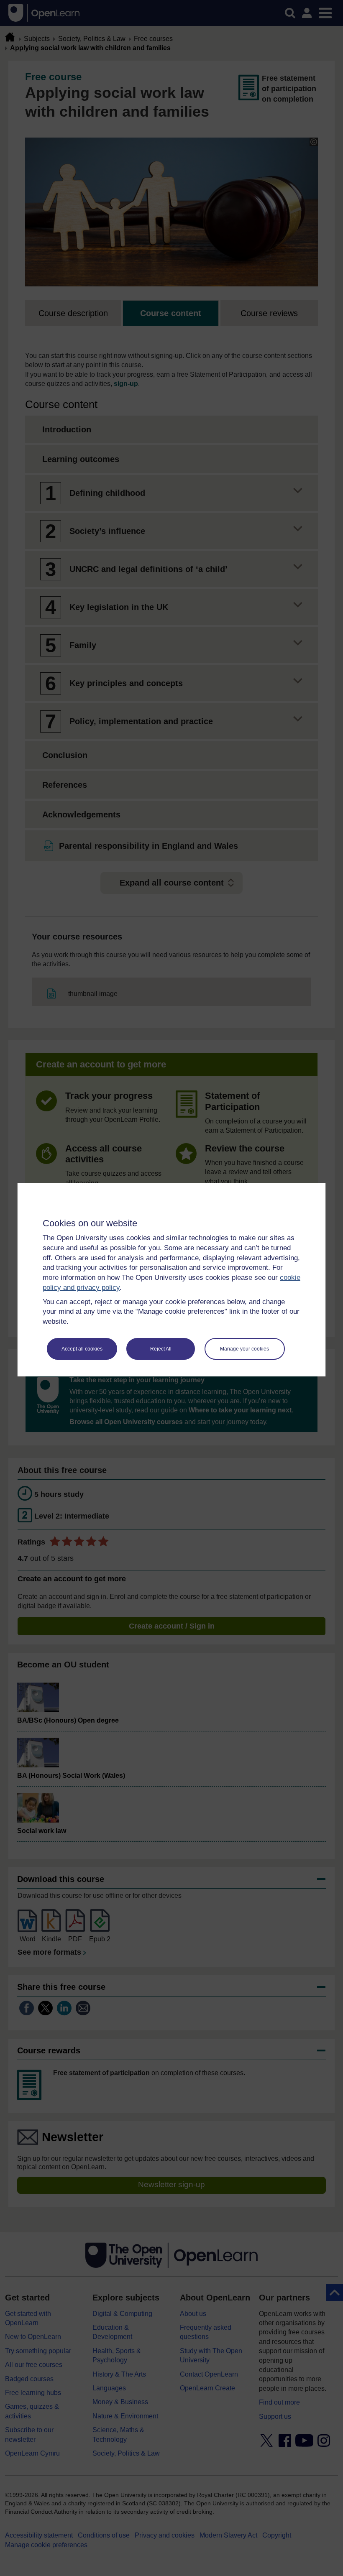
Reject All (161, 1349)
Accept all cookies (82, 1349)
